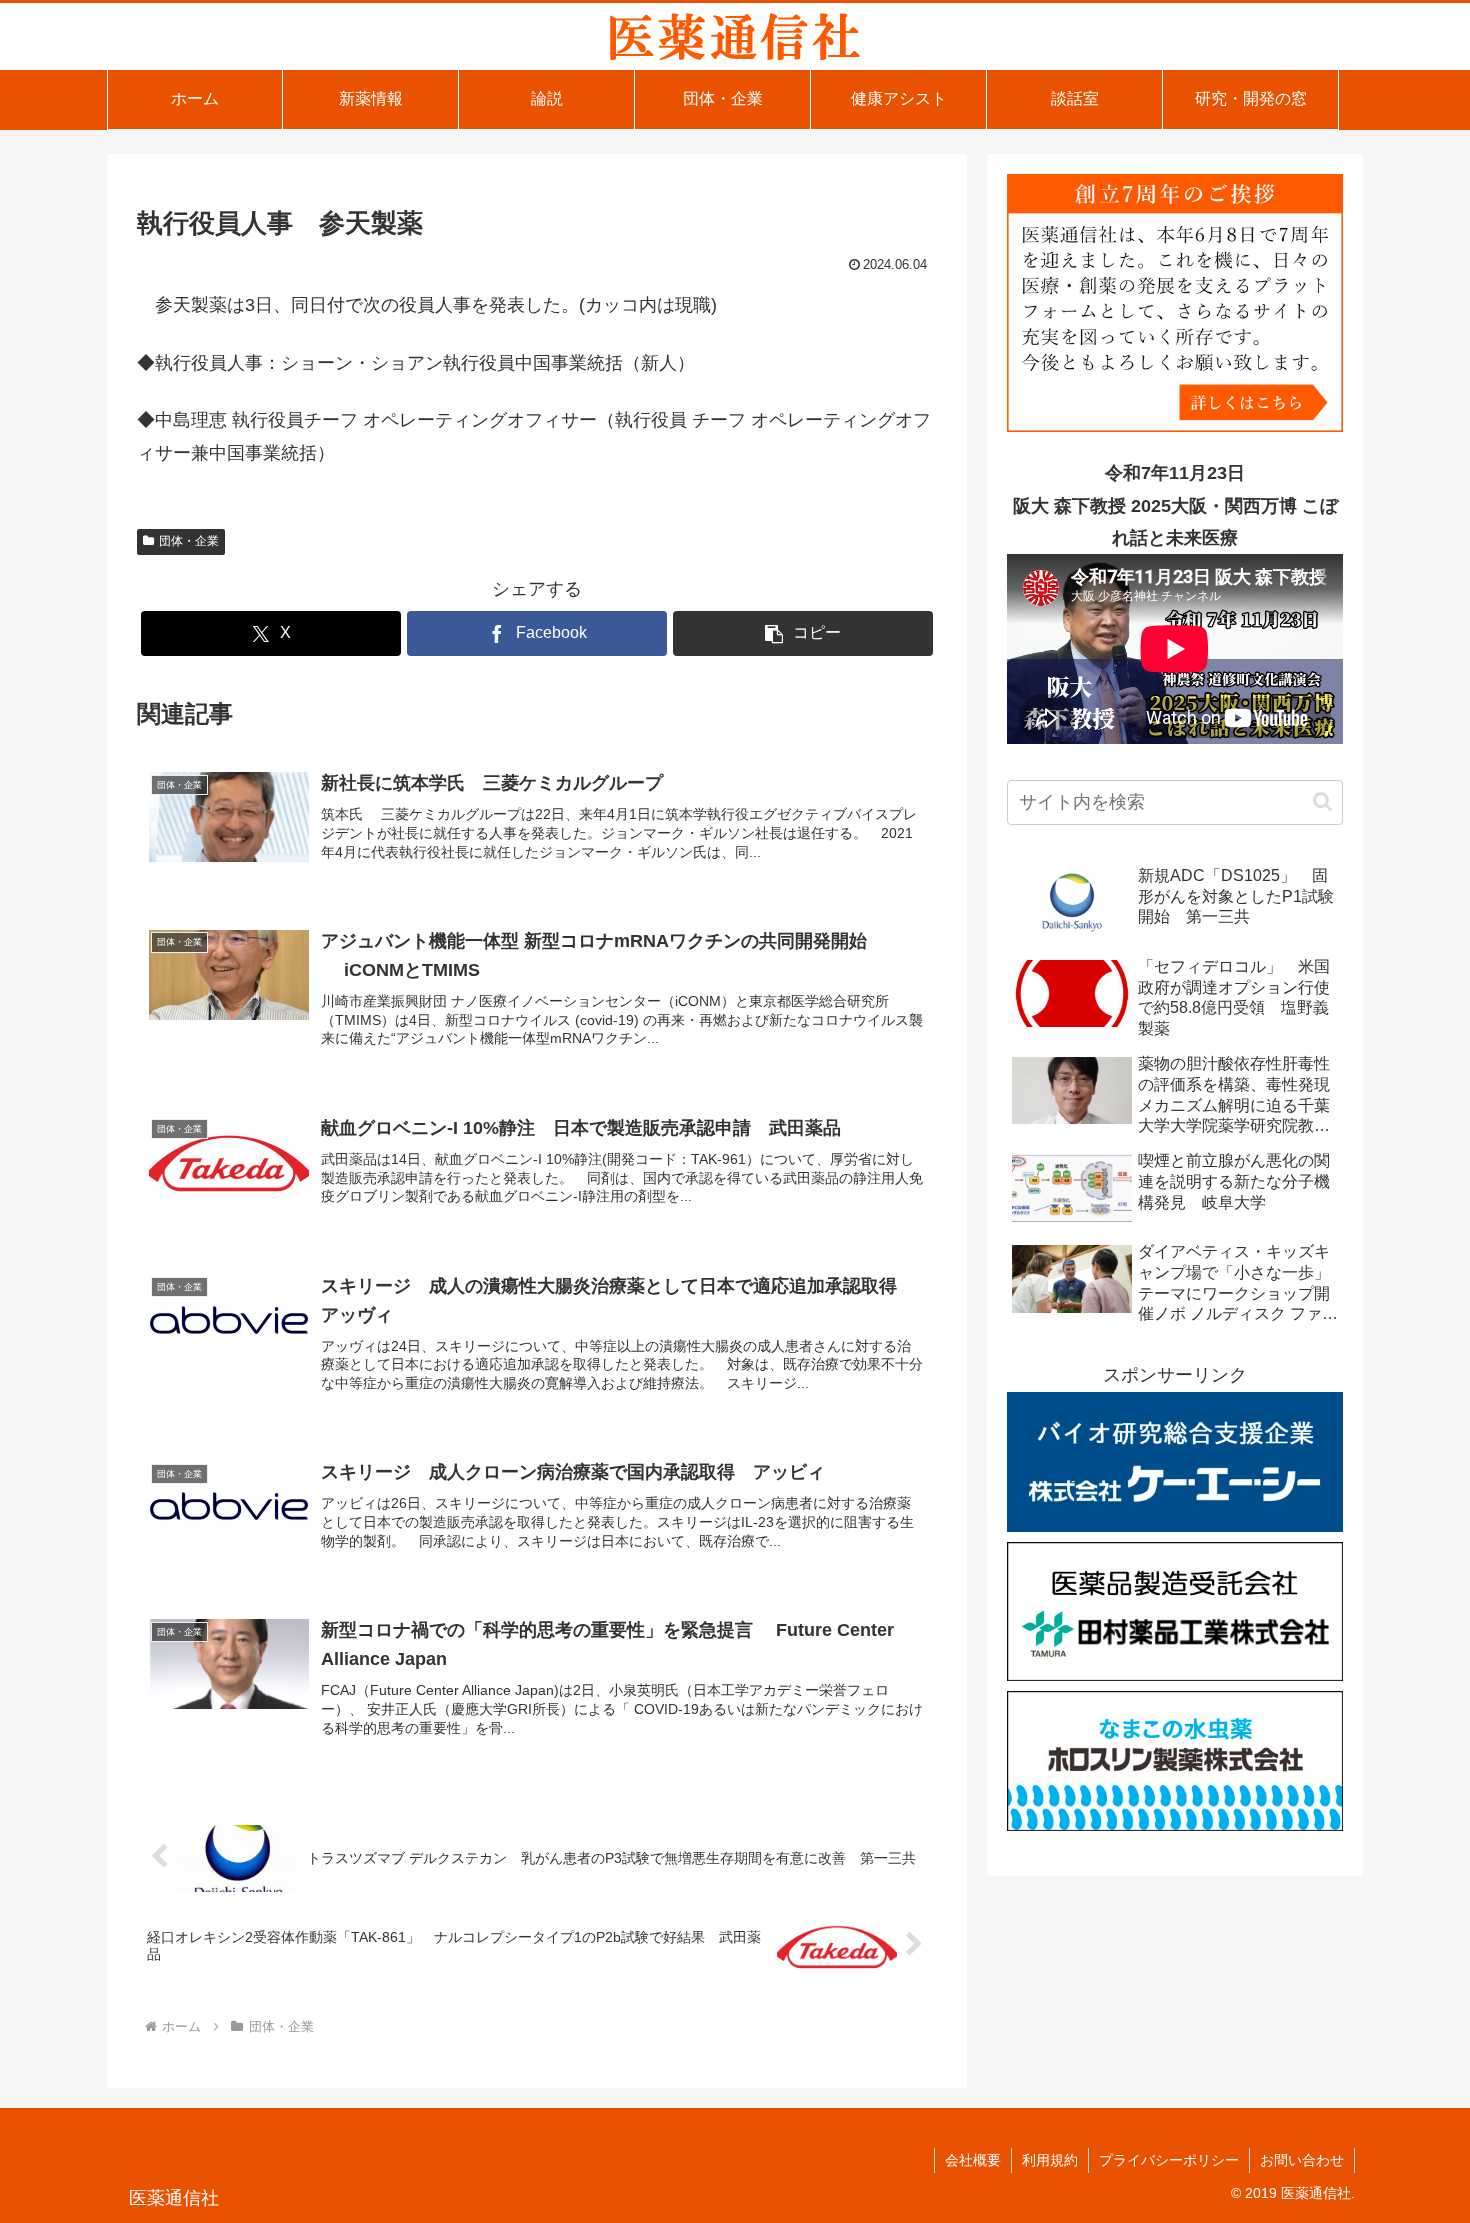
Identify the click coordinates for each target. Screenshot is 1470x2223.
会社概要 (973, 2160)
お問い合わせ (1302, 2160)
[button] (803, 633)
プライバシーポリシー (1169, 2160)
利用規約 (1050, 2160)
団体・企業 (189, 541)
